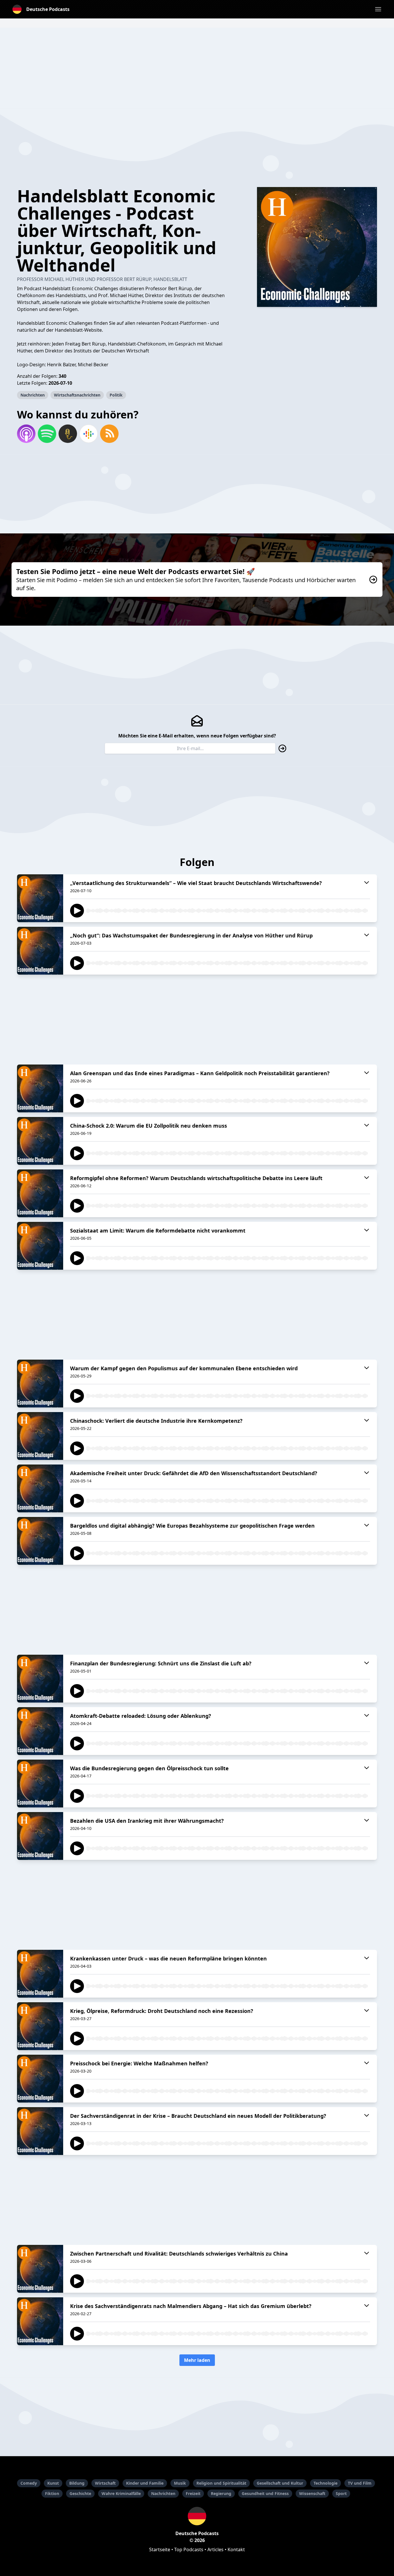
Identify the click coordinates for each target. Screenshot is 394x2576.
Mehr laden (197, 2360)
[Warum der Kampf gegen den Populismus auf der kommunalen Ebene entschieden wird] (40, 1384)
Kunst (53, 2483)
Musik (180, 2483)
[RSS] (109, 434)
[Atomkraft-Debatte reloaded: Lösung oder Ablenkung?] (40, 1731)
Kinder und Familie (145, 2483)
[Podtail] (68, 434)
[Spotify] (47, 434)
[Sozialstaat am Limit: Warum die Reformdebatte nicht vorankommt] (40, 1246)
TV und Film (360, 2483)
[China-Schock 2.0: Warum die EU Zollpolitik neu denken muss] (40, 1141)
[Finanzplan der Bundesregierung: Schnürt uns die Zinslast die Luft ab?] (40, 1679)
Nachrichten (33, 395)
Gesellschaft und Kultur (280, 2483)
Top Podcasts (189, 2549)
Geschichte (80, 2493)
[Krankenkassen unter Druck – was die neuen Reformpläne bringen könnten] (40, 1974)
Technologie (325, 2483)
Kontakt (236, 2549)
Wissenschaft (312, 2493)
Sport (341, 2493)
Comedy (29, 2483)
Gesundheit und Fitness (265, 2493)
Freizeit (193, 2493)
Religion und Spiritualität (221, 2483)
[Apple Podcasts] (26, 434)
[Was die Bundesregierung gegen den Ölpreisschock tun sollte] (40, 1784)
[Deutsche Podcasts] (197, 2516)
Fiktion (52, 2493)
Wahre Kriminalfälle (121, 2493)
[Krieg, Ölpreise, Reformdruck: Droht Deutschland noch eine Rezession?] (40, 2026)
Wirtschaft (105, 2483)
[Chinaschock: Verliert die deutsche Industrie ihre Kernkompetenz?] (40, 1436)
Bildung (77, 2483)
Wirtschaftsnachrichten (77, 395)
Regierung (221, 2493)
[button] (378, 9)
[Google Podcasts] (89, 434)
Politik (116, 395)
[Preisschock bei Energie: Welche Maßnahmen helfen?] (40, 2079)
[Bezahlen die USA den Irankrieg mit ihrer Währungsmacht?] (40, 1836)
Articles (215, 2549)
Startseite (160, 2549)
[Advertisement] (197, 68)
